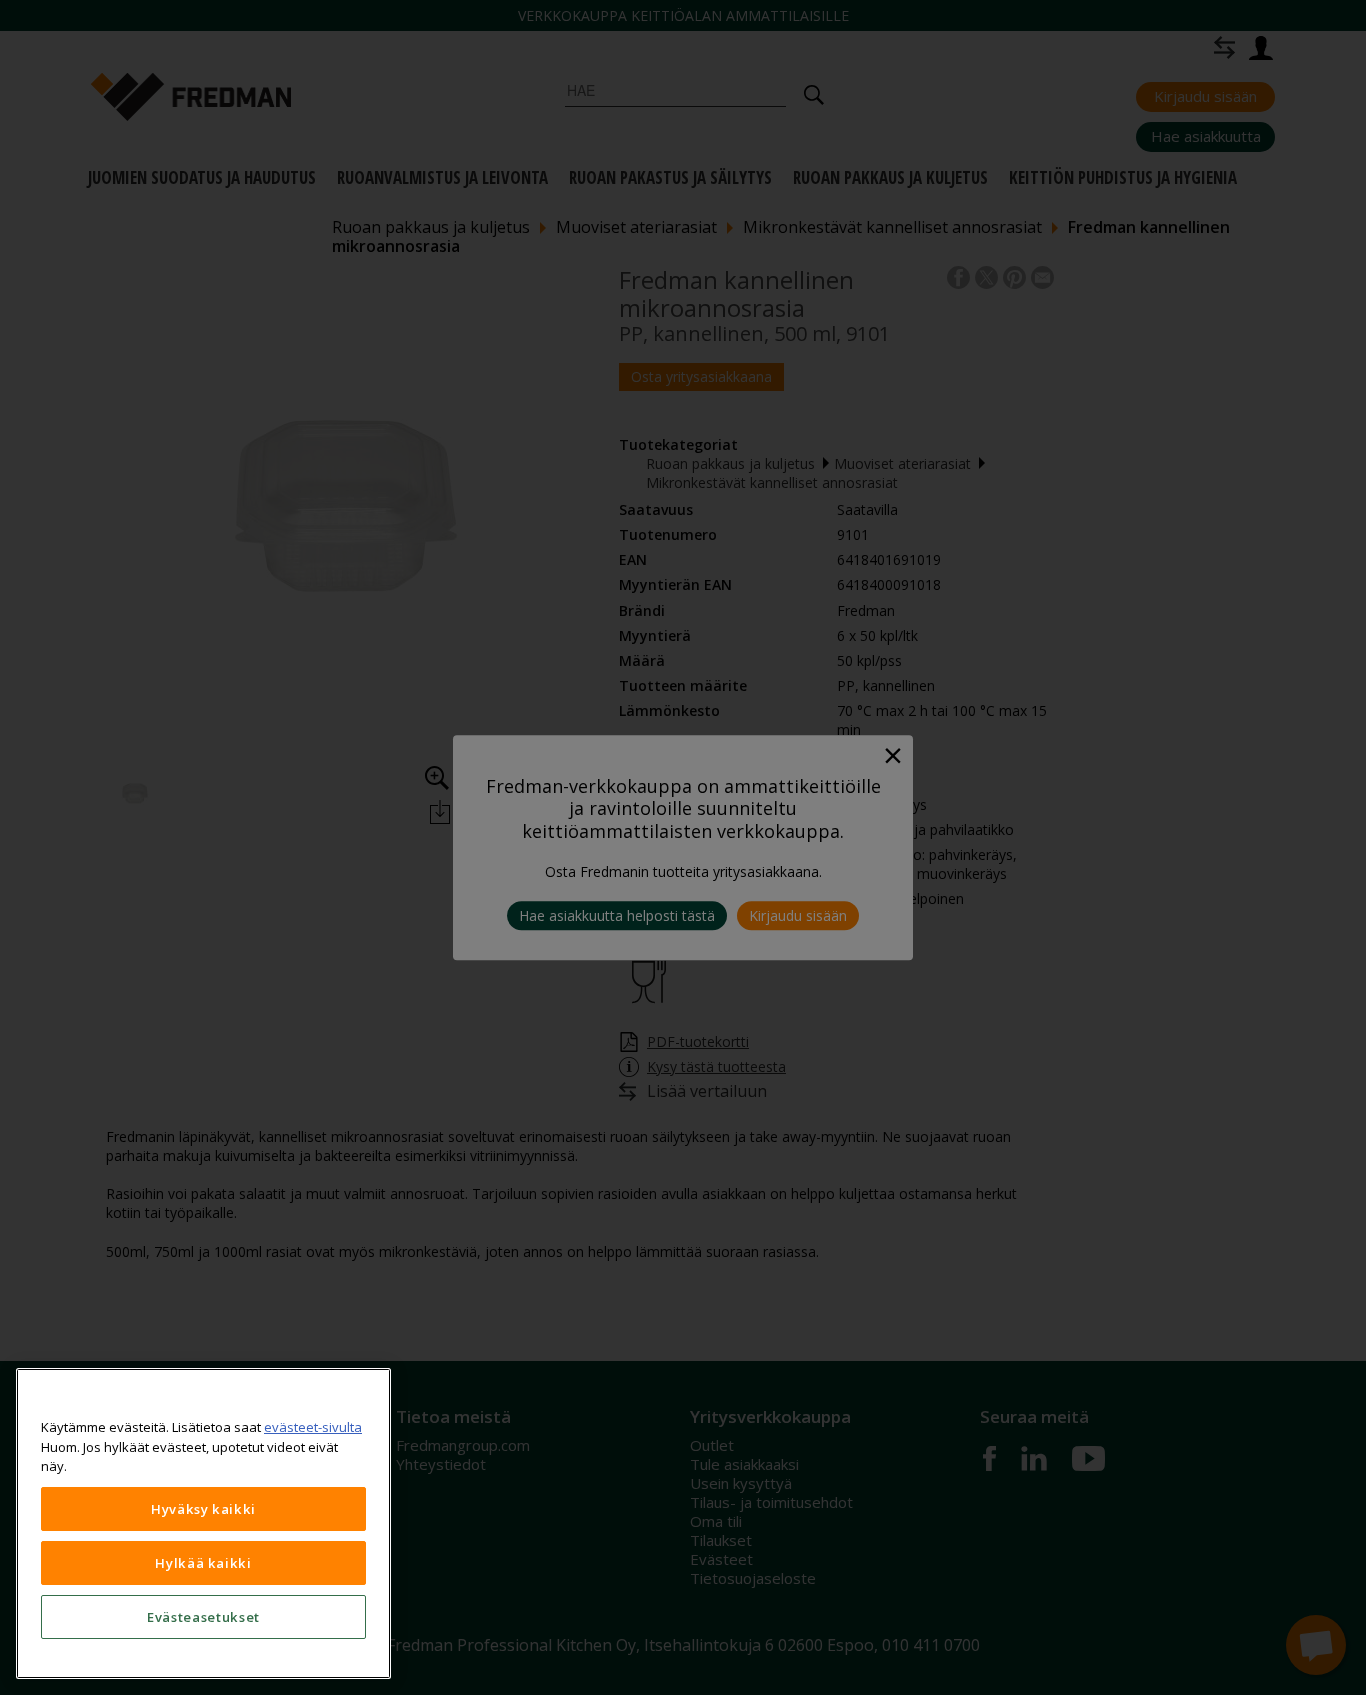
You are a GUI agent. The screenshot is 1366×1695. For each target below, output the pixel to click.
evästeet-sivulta (313, 1427)
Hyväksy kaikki (203, 1509)
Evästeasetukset (203, 1617)
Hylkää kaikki (203, 1563)
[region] (203, 1523)
